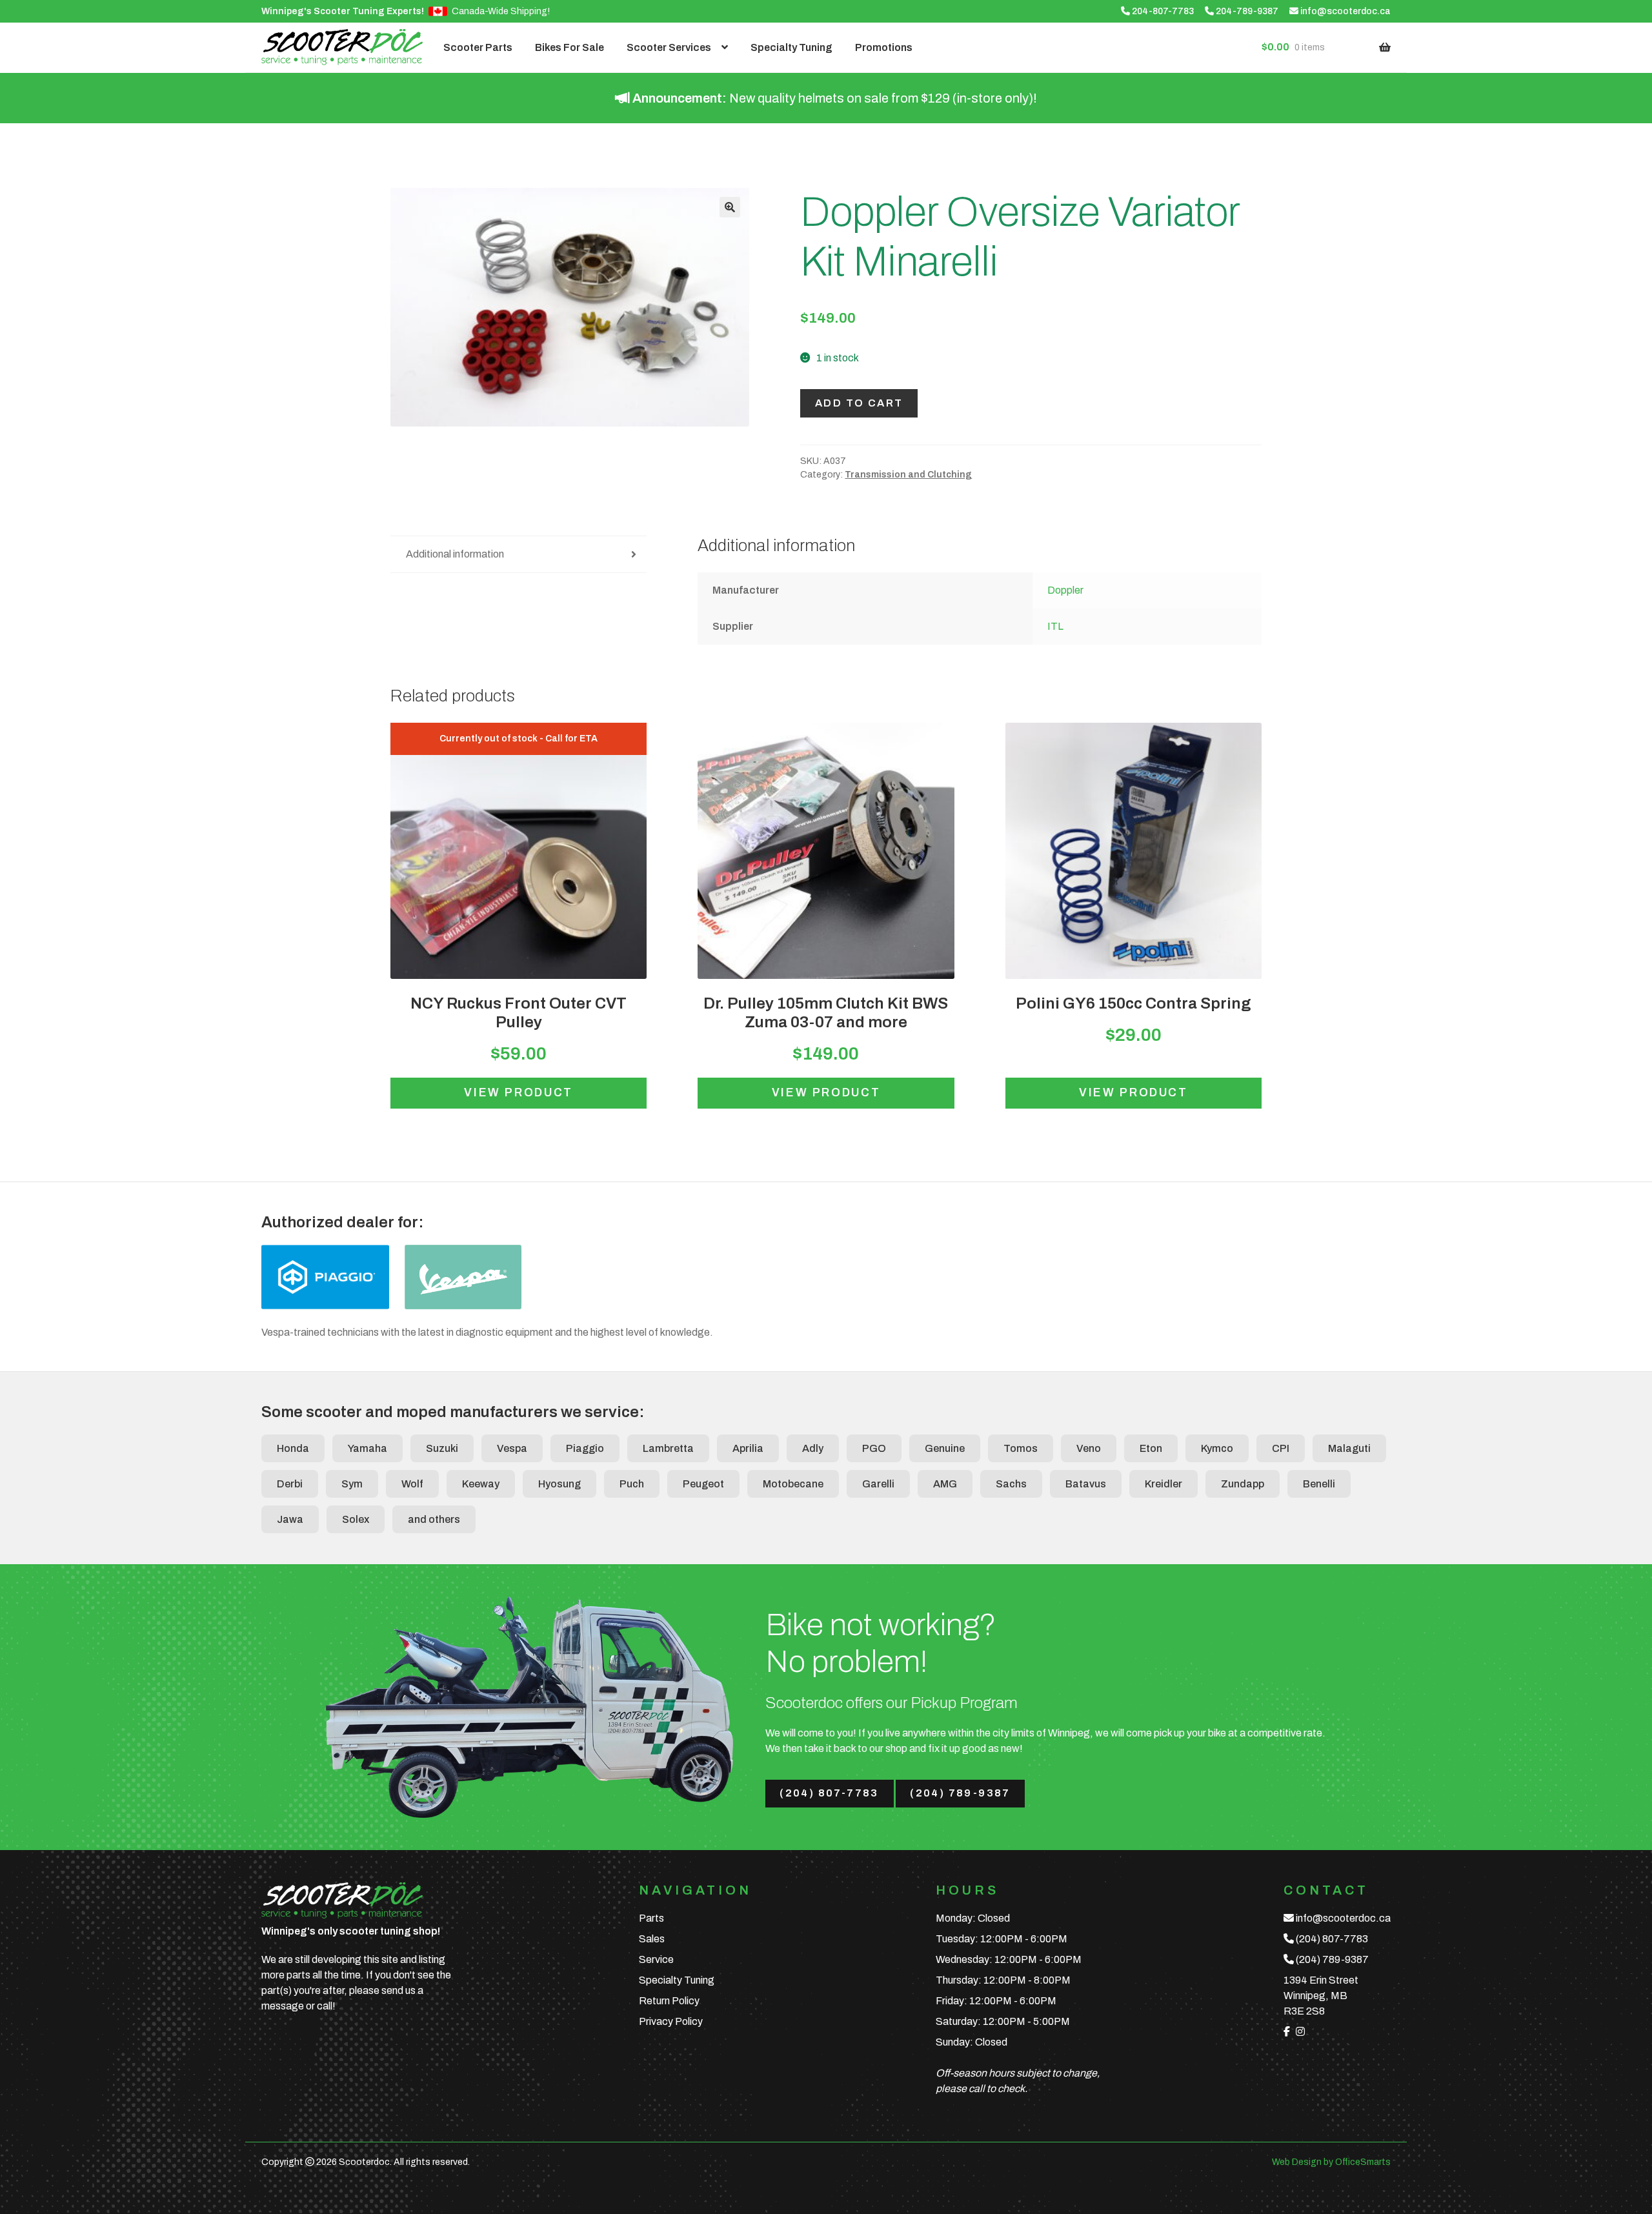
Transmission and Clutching (908, 475)
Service (656, 1959)
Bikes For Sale (569, 47)
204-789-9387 (1246, 11)
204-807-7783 (1162, 11)
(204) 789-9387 (960, 1793)
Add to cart (859, 403)
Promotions (884, 47)
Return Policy (669, 2001)
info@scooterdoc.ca (1345, 11)
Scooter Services (669, 47)
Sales (652, 1939)
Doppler (1065, 590)
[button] (730, 207)
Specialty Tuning (791, 47)
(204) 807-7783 (829, 1793)
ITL (1055, 626)
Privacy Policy (671, 2021)
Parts (651, 1918)
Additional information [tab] (455, 554)
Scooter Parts (478, 47)
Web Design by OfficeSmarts (1331, 2162)
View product (519, 1093)
